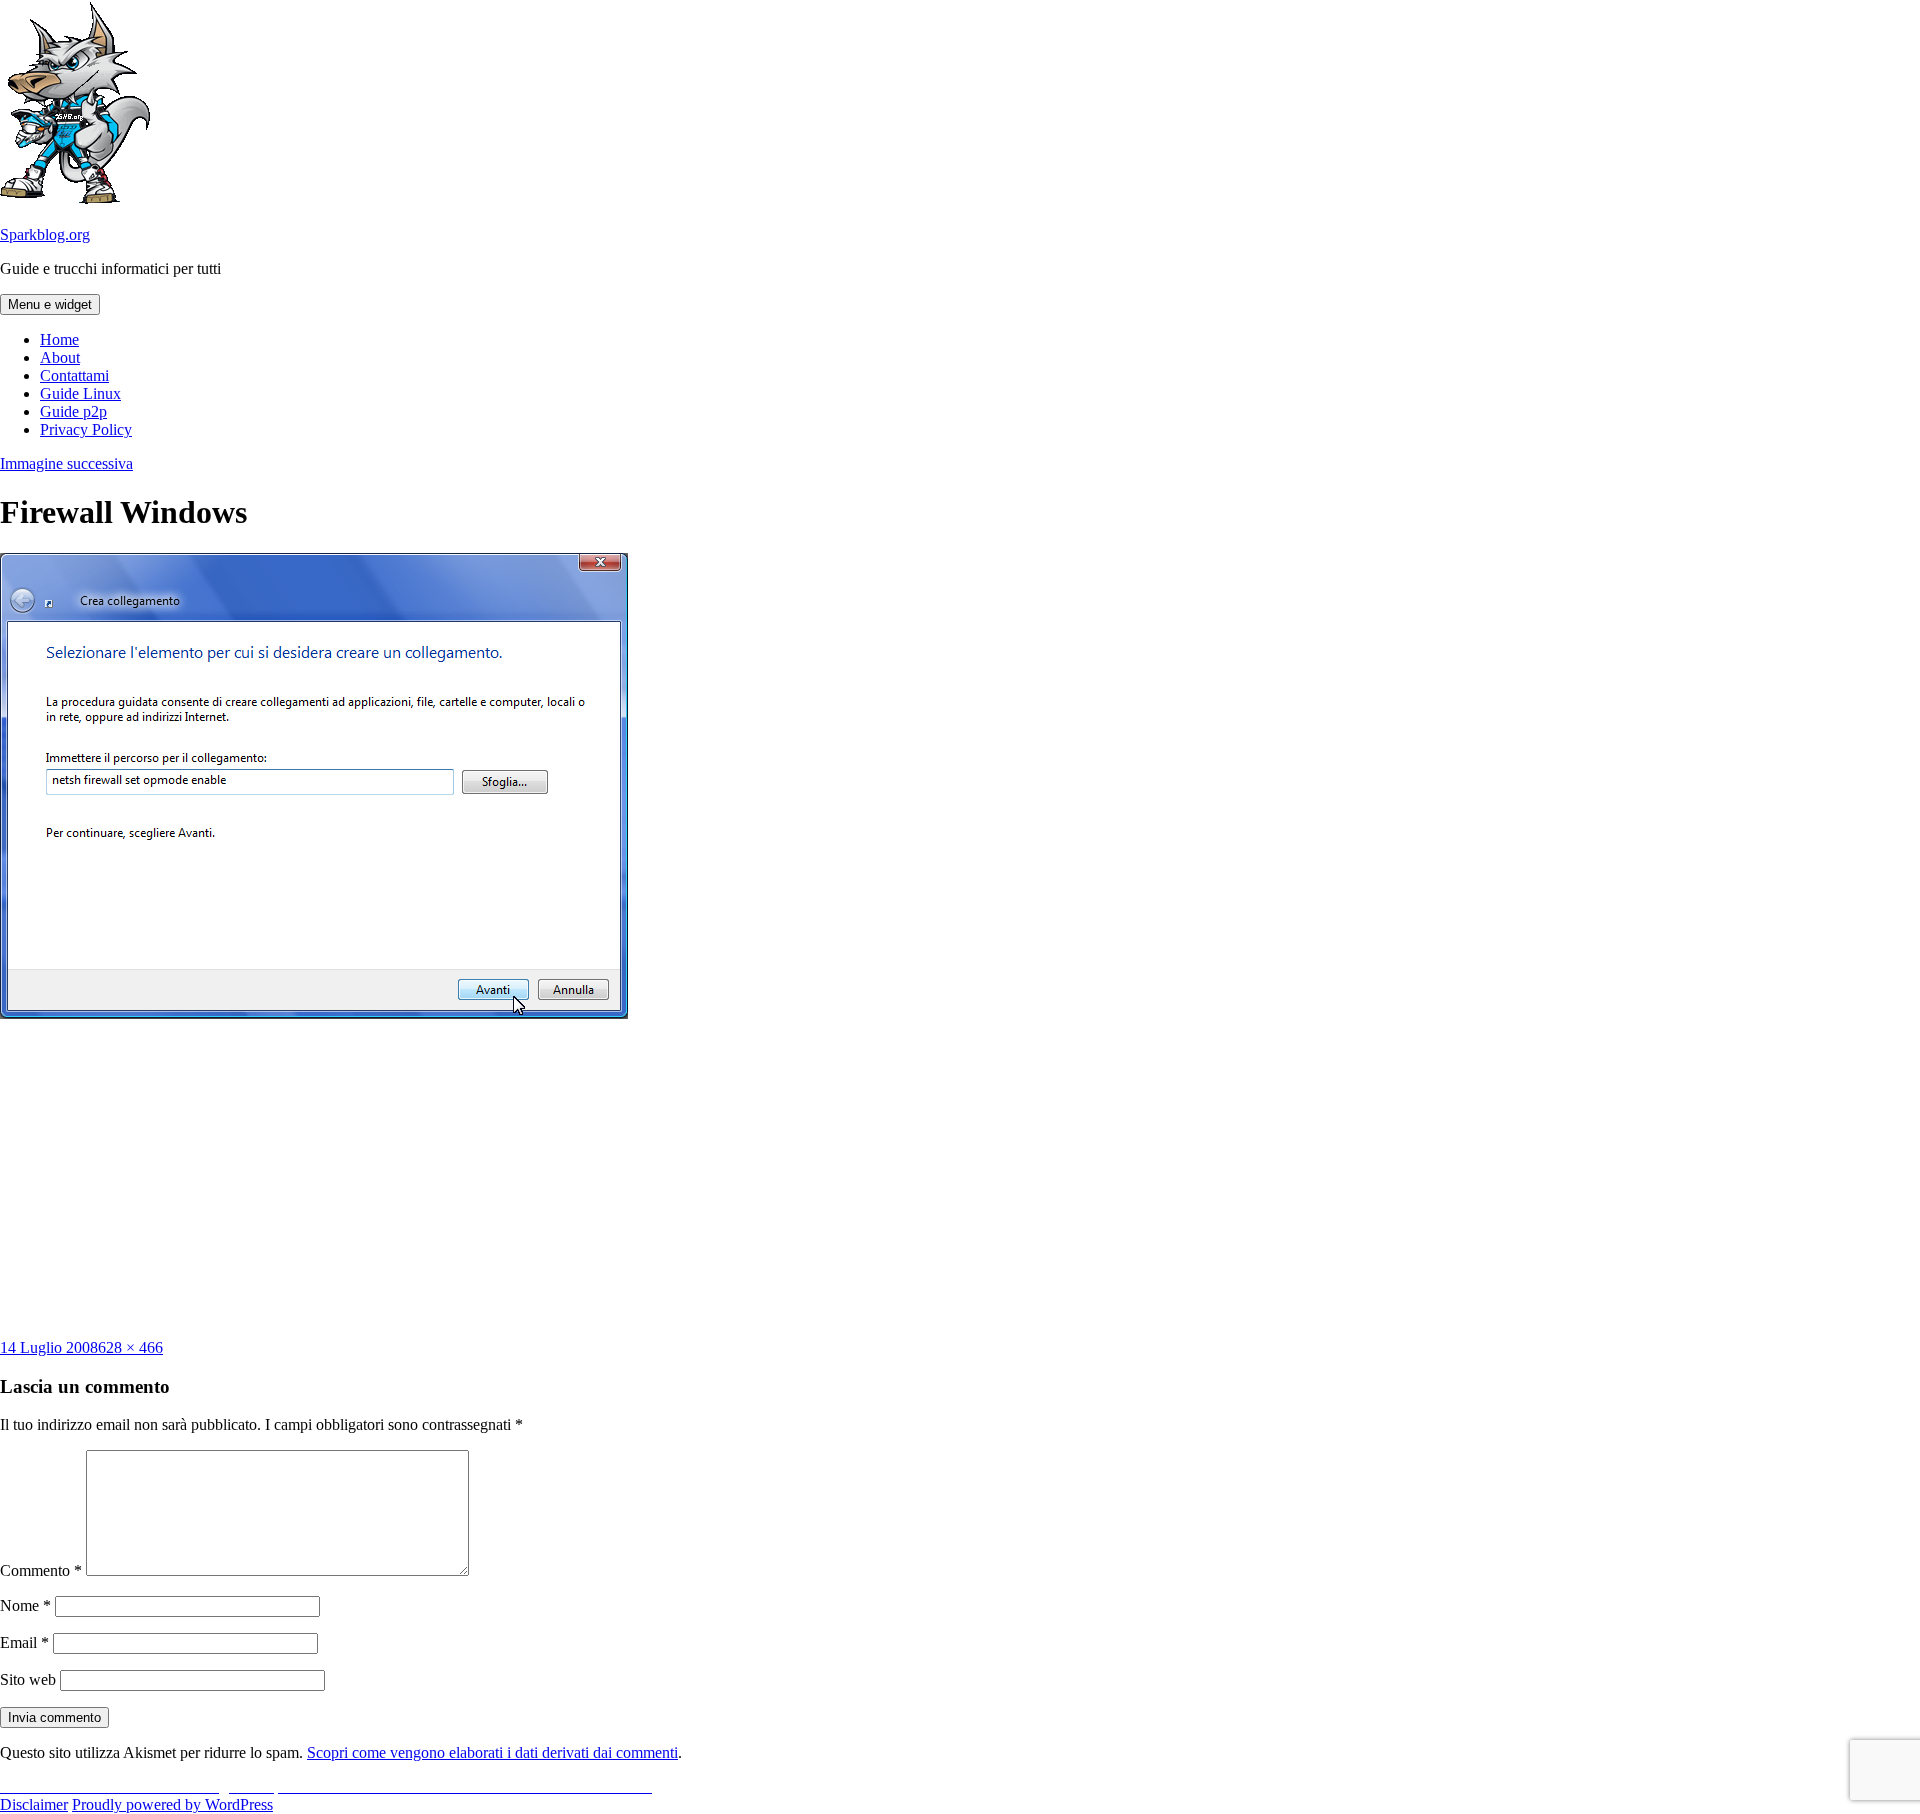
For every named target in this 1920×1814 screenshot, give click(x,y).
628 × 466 (130, 1347)
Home (59, 339)
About (60, 357)
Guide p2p (73, 411)
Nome (25, 1605)
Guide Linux (80, 393)
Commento (41, 1570)
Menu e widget (50, 304)
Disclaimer (34, 1804)
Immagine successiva (66, 463)
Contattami (74, 375)
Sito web (28, 1679)
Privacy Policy (86, 429)
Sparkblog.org (45, 234)
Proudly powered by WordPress (172, 1804)
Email (24, 1642)
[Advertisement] (960, 1179)
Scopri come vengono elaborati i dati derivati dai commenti (492, 1752)
